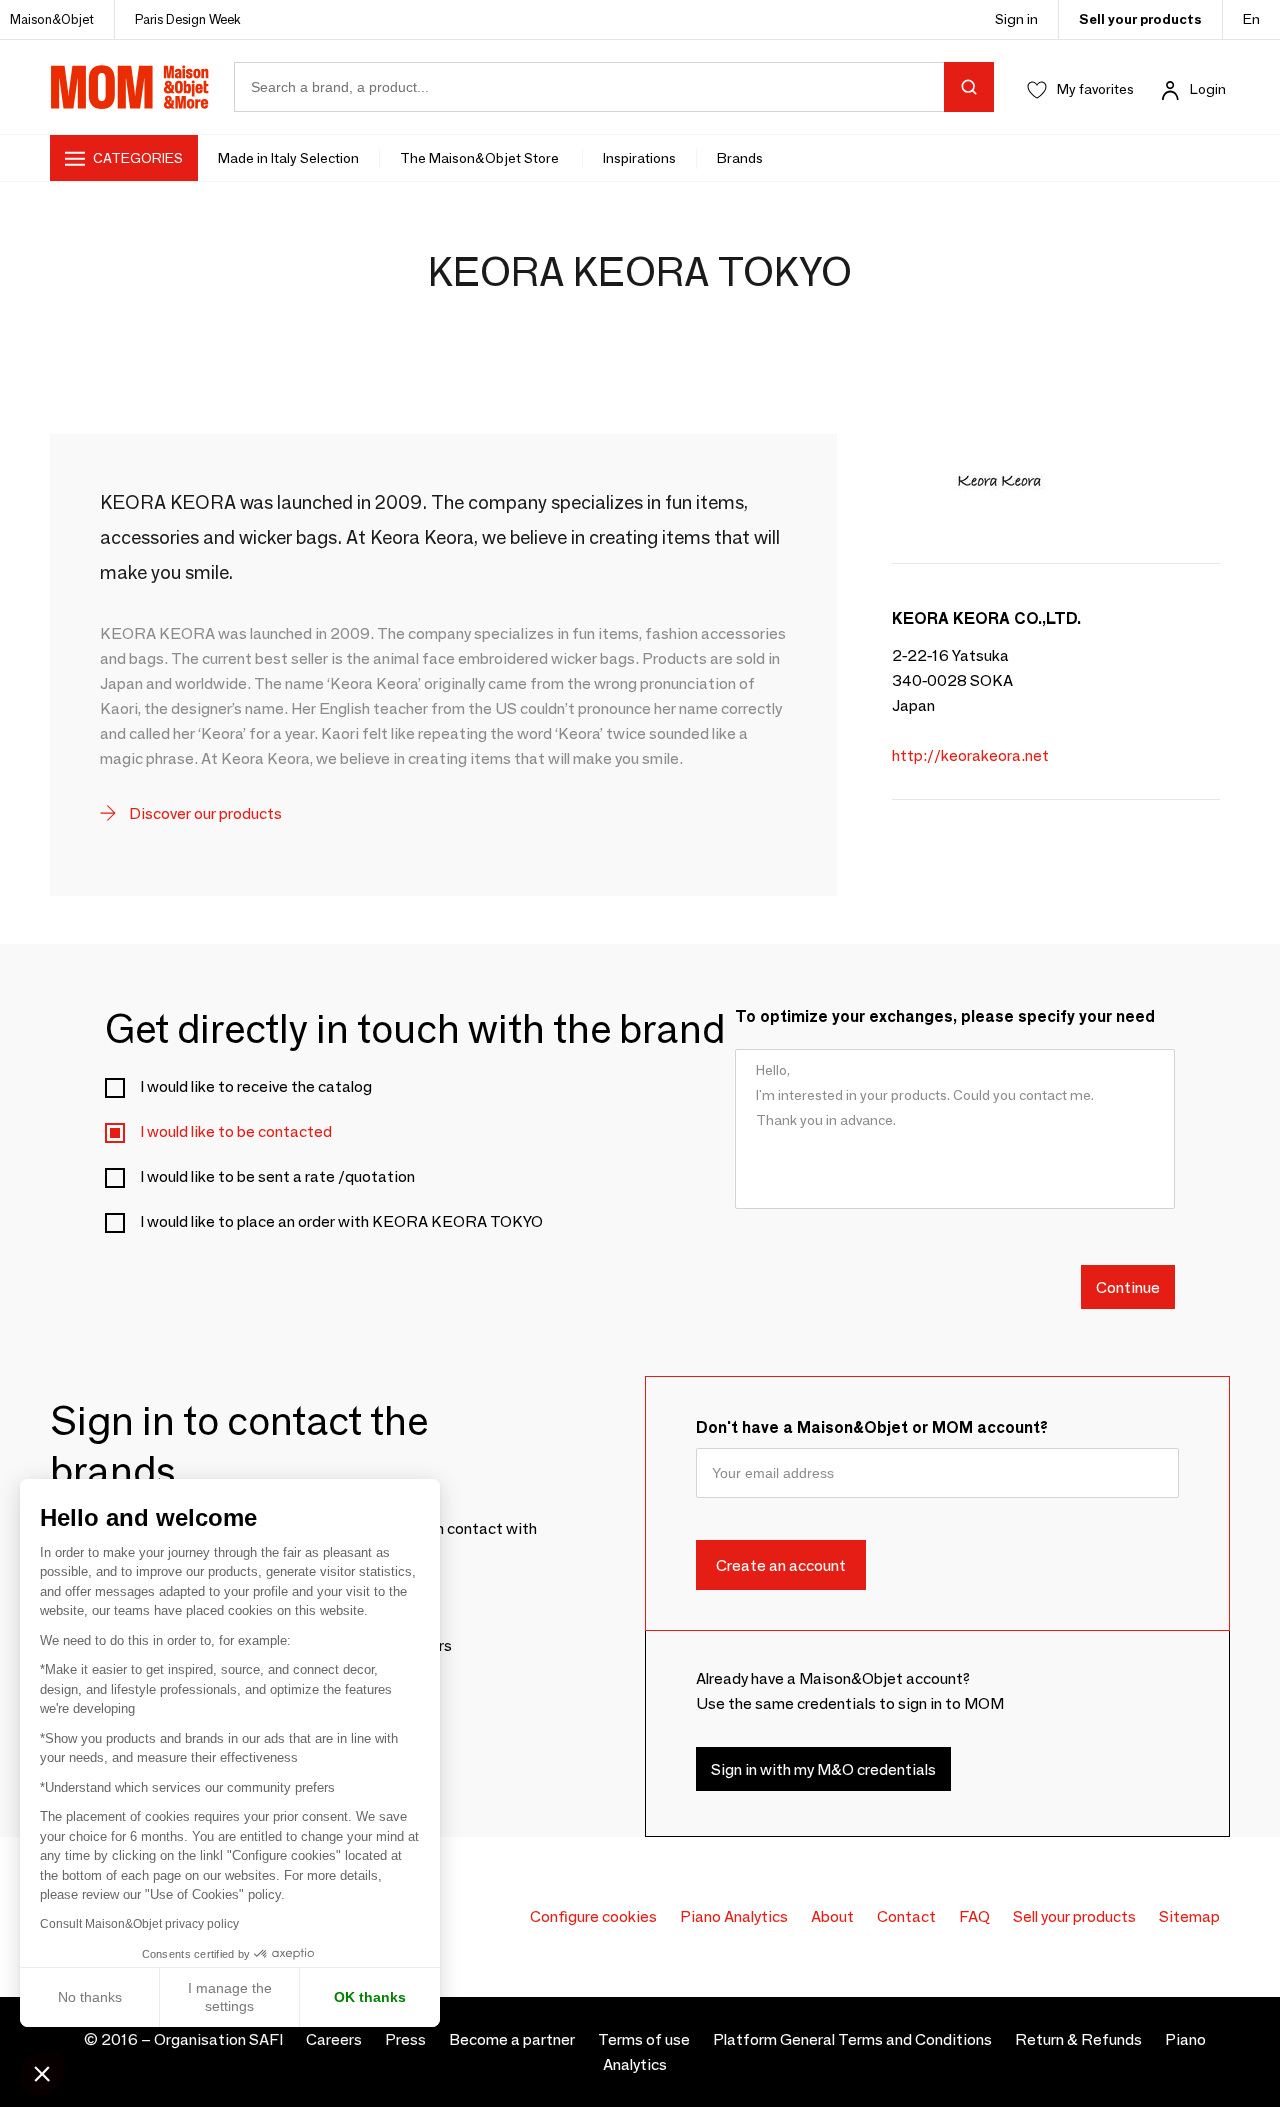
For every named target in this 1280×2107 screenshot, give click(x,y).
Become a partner (512, 2039)
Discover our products (204, 813)
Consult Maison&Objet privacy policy (139, 1924)
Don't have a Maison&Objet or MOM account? (872, 1427)
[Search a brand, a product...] (969, 87)
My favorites (1095, 89)
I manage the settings (230, 1997)
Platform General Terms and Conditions (852, 2039)
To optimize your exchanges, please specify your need (945, 1016)
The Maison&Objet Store (481, 158)
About (832, 1916)
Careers (334, 2039)
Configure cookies (593, 1916)
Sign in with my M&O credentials (823, 1768)
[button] (42, 2073)
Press (405, 2039)
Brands (740, 158)
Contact (906, 1916)
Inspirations (639, 158)
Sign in (1016, 19)
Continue (1128, 1286)
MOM (130, 87)
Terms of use (644, 2039)
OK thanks (370, 1997)
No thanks (90, 1997)
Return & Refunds (1078, 2039)
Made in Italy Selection (288, 158)
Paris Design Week (188, 19)
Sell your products (1140, 19)
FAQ (974, 1916)
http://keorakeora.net (970, 755)
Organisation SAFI (218, 2039)
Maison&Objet (52, 19)
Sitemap (1189, 1916)
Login (1208, 89)
